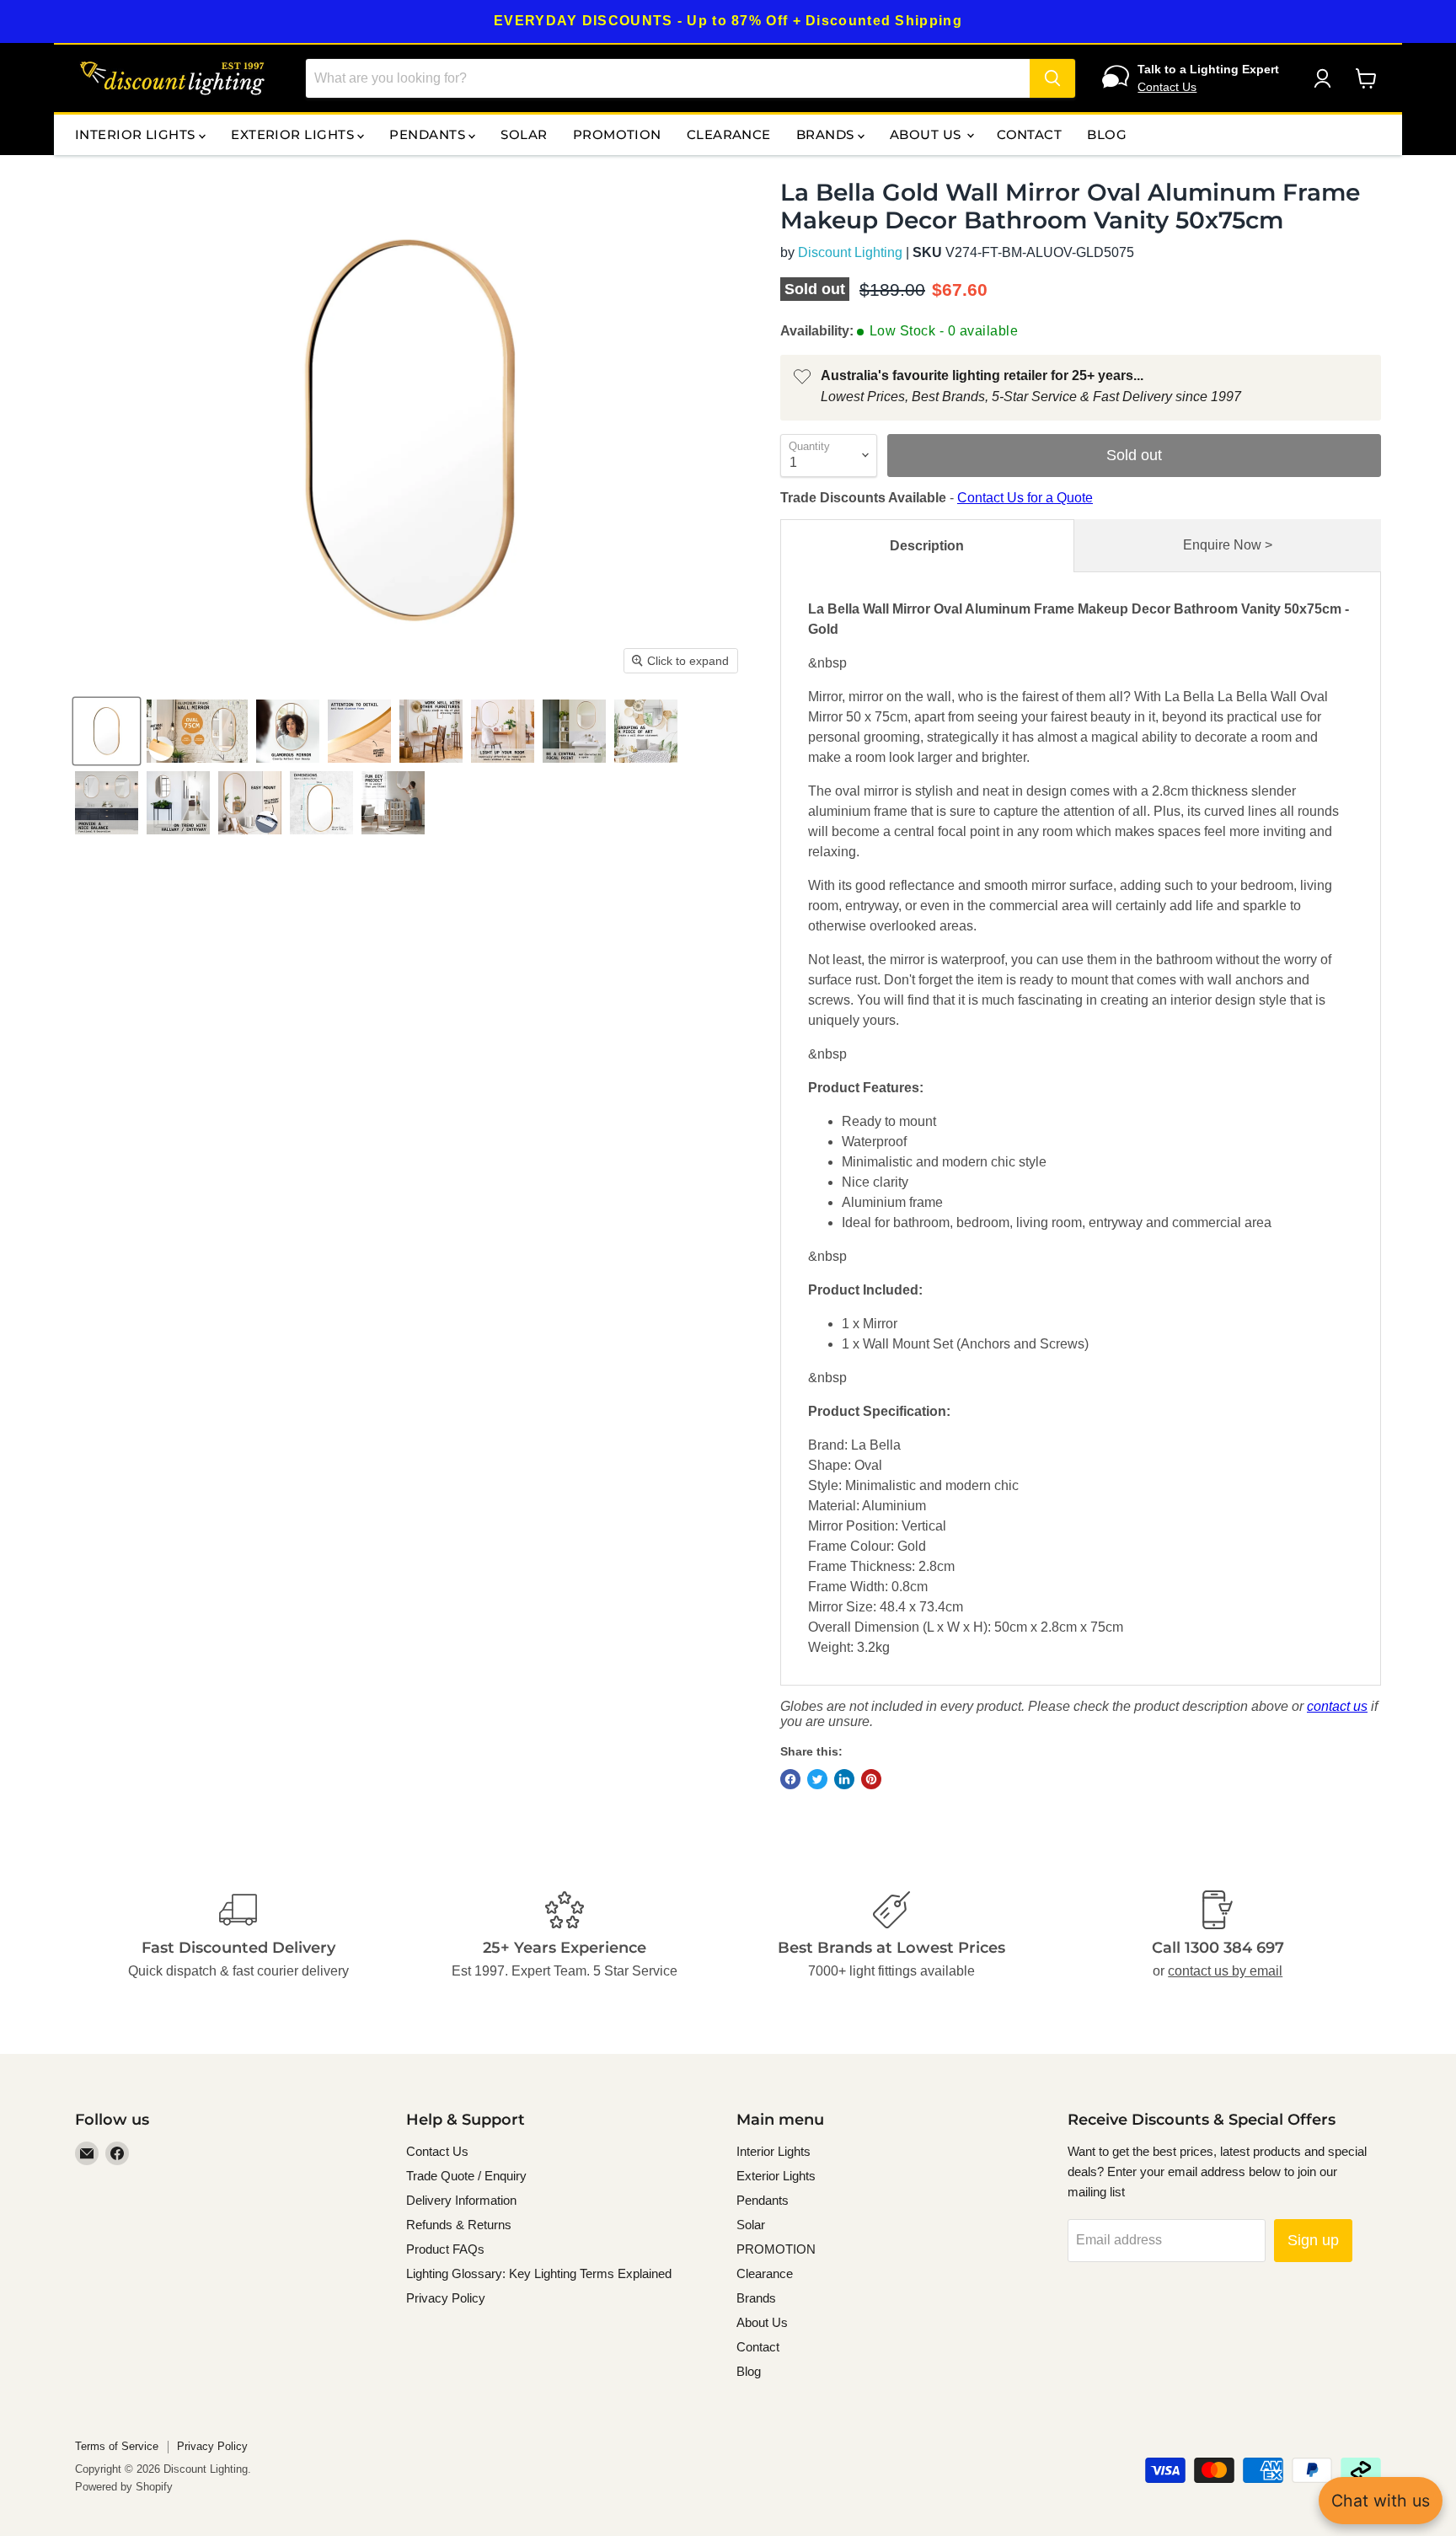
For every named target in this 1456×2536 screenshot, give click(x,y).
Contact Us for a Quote (1025, 498)
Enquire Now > (1228, 545)
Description (927, 546)
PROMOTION (617, 134)
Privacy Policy (446, 2298)
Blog (1107, 134)
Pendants (429, 134)
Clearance (729, 134)
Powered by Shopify (124, 2487)
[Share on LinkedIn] (844, 1779)
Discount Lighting (850, 252)
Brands (827, 134)
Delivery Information (461, 2200)
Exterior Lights (294, 134)
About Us (927, 134)
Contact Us (1167, 87)
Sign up (1313, 2240)
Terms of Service (117, 2446)
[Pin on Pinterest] (871, 1779)
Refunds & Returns (459, 2225)
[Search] (1052, 78)
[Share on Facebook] (790, 1779)
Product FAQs (445, 2249)
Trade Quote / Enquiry (466, 2176)
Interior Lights (137, 134)
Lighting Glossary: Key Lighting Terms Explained (539, 2273)
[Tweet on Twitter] (817, 1779)
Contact (1029, 134)
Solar (524, 134)
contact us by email (1225, 1971)
